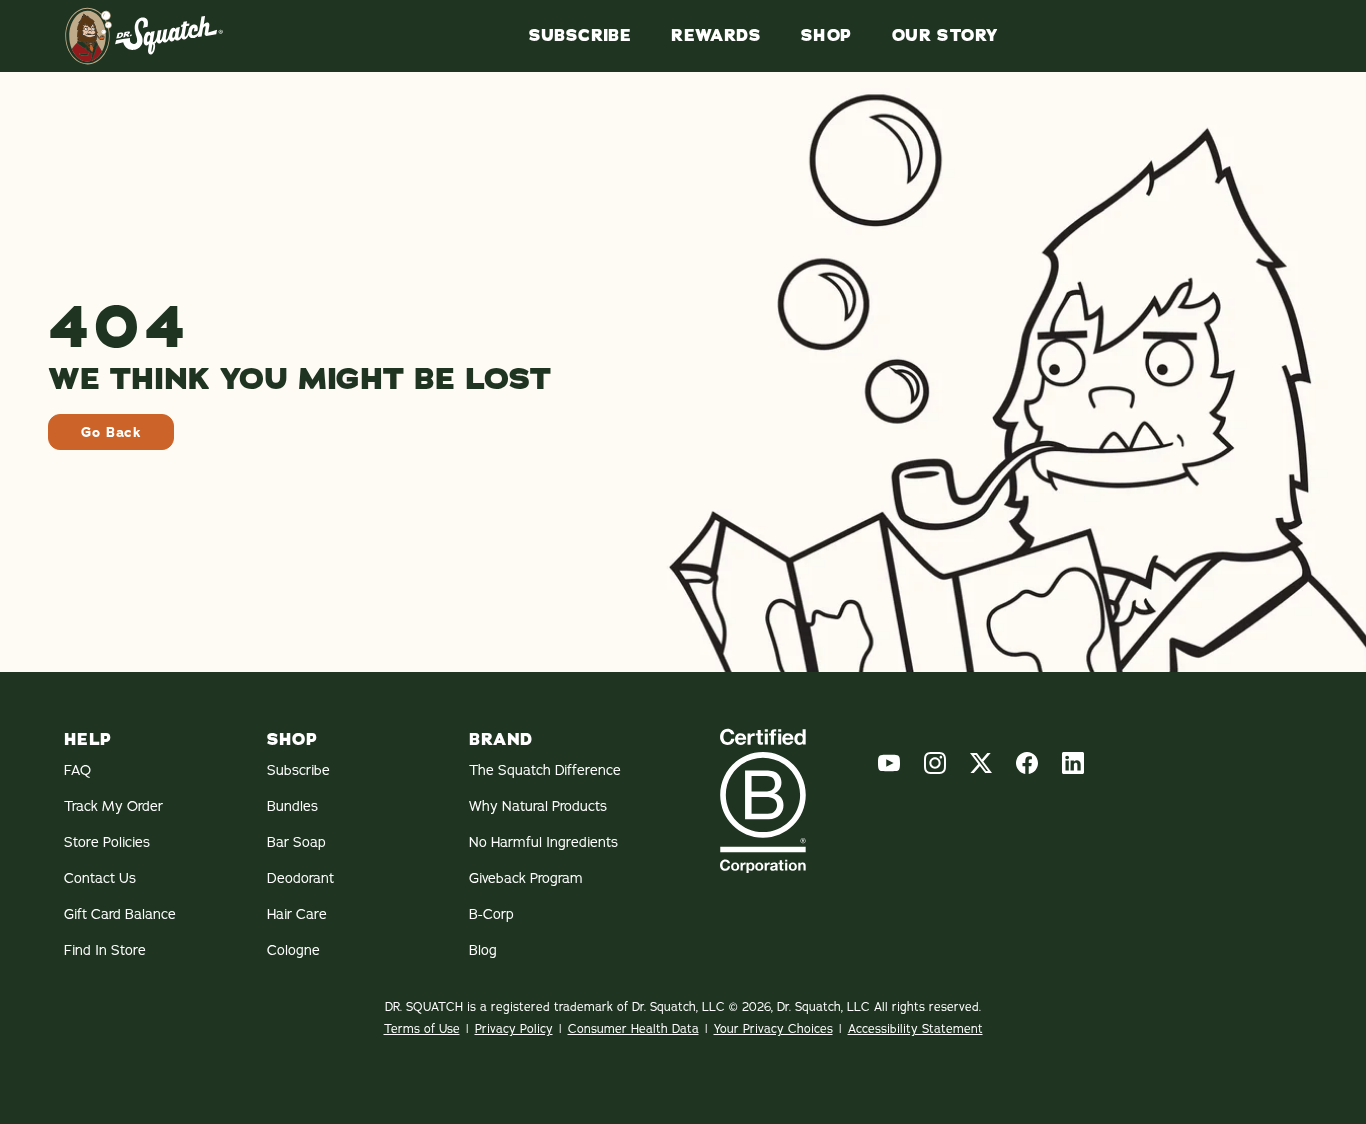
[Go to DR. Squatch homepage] (144, 36)
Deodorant (300, 878)
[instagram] (935, 763)
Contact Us (100, 878)
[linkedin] (1073, 763)
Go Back (111, 432)
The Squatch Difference (545, 770)
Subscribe (580, 36)
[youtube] (889, 763)
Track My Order (113, 806)
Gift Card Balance (120, 914)
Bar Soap (296, 842)
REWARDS (716, 36)
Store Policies (107, 842)
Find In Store (105, 950)
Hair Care (297, 914)
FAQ (77, 770)
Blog (483, 950)
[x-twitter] (981, 763)
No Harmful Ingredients (543, 842)
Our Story (945, 36)
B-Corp (491, 914)
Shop (826, 36)
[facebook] (1027, 763)
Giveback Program (526, 878)
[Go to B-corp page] (763, 800)
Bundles (292, 806)
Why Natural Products (538, 806)
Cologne (293, 950)
